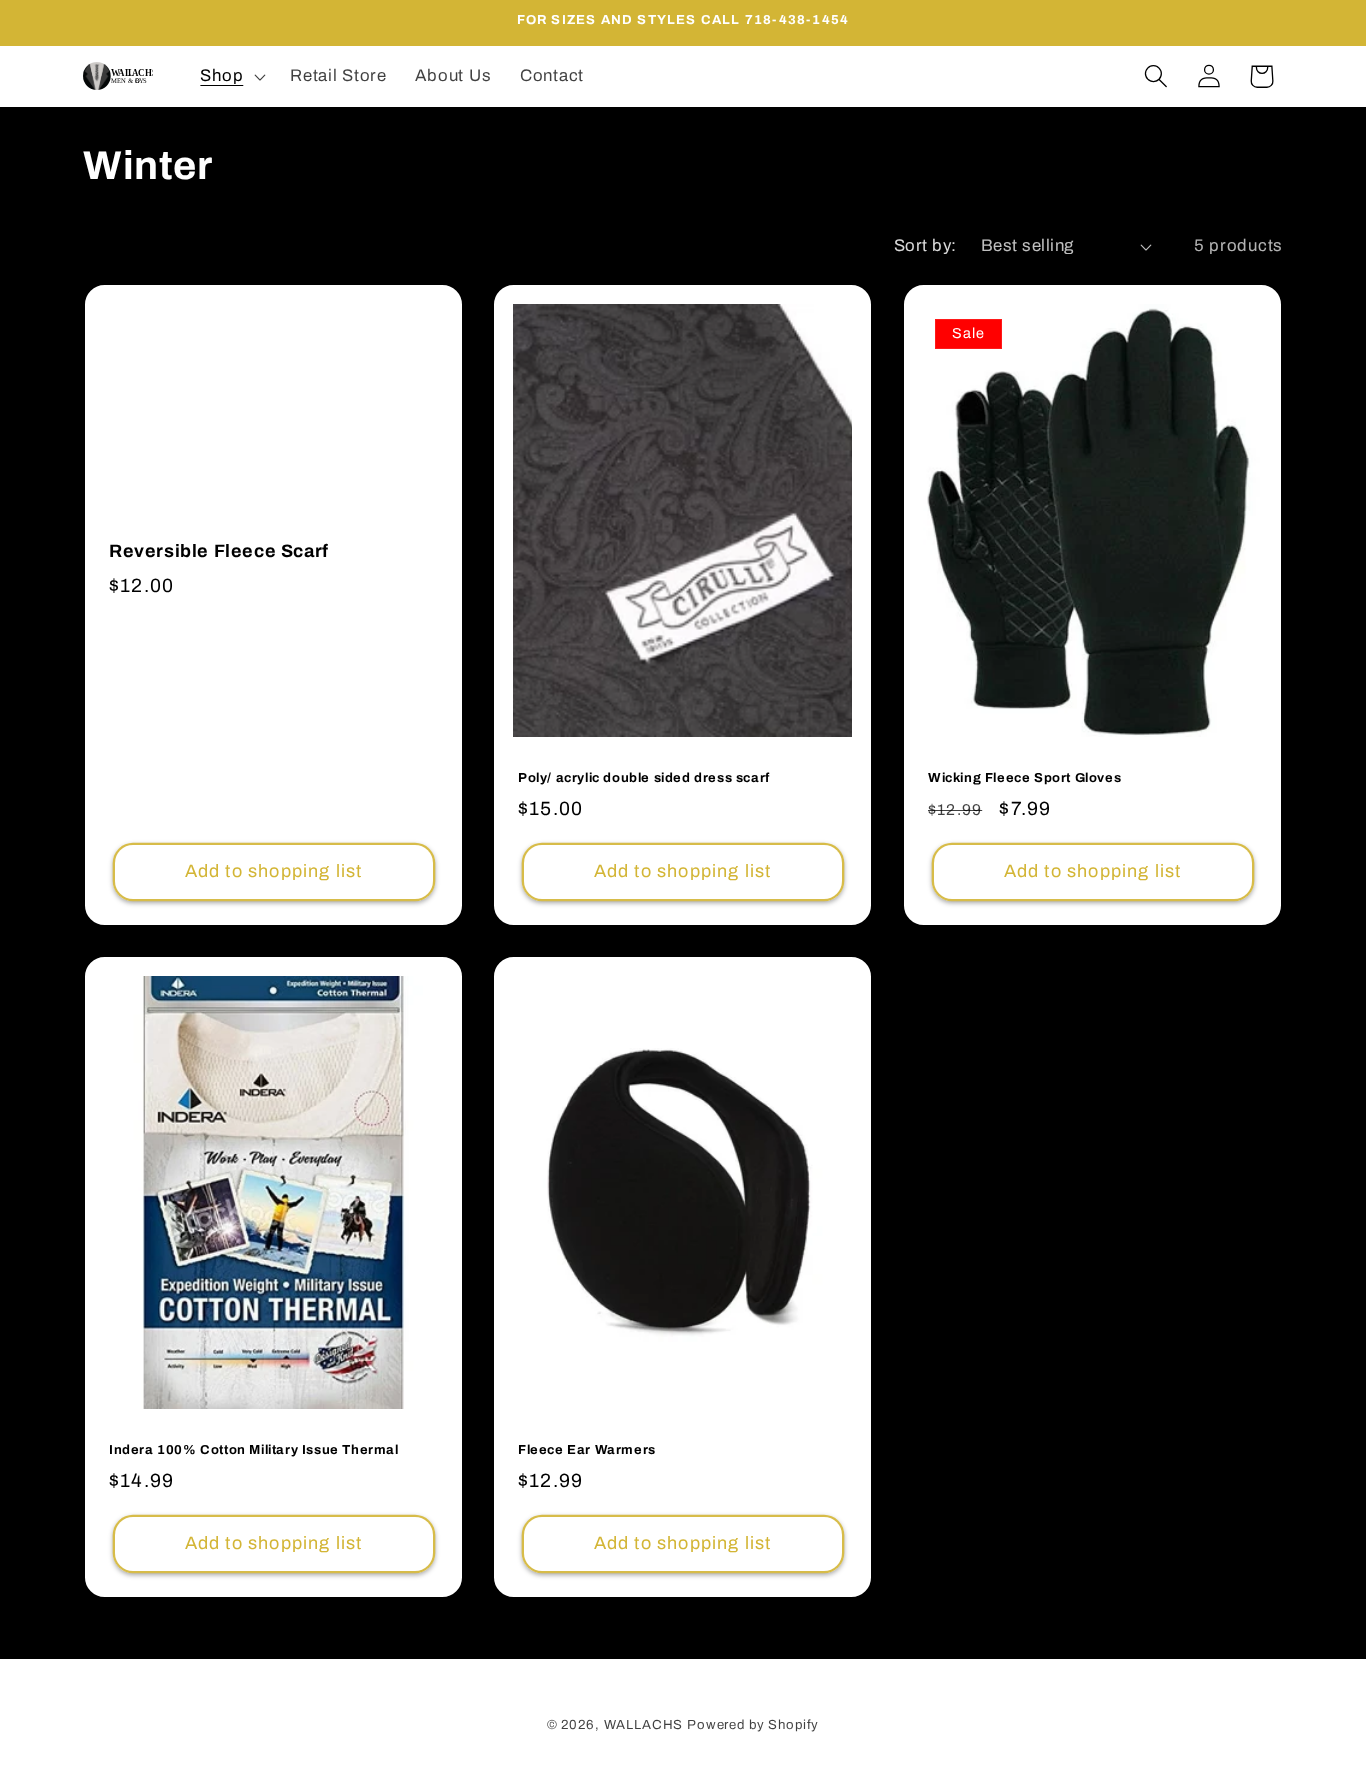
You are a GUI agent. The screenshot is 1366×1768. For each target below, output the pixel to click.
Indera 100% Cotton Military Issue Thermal (254, 1450)
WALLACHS (646, 1724)
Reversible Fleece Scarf (219, 552)
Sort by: (925, 245)
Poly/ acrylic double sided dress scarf (644, 778)
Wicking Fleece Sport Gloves (1024, 778)
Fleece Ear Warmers (587, 1450)
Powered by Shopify (753, 1724)
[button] (231, 76)
